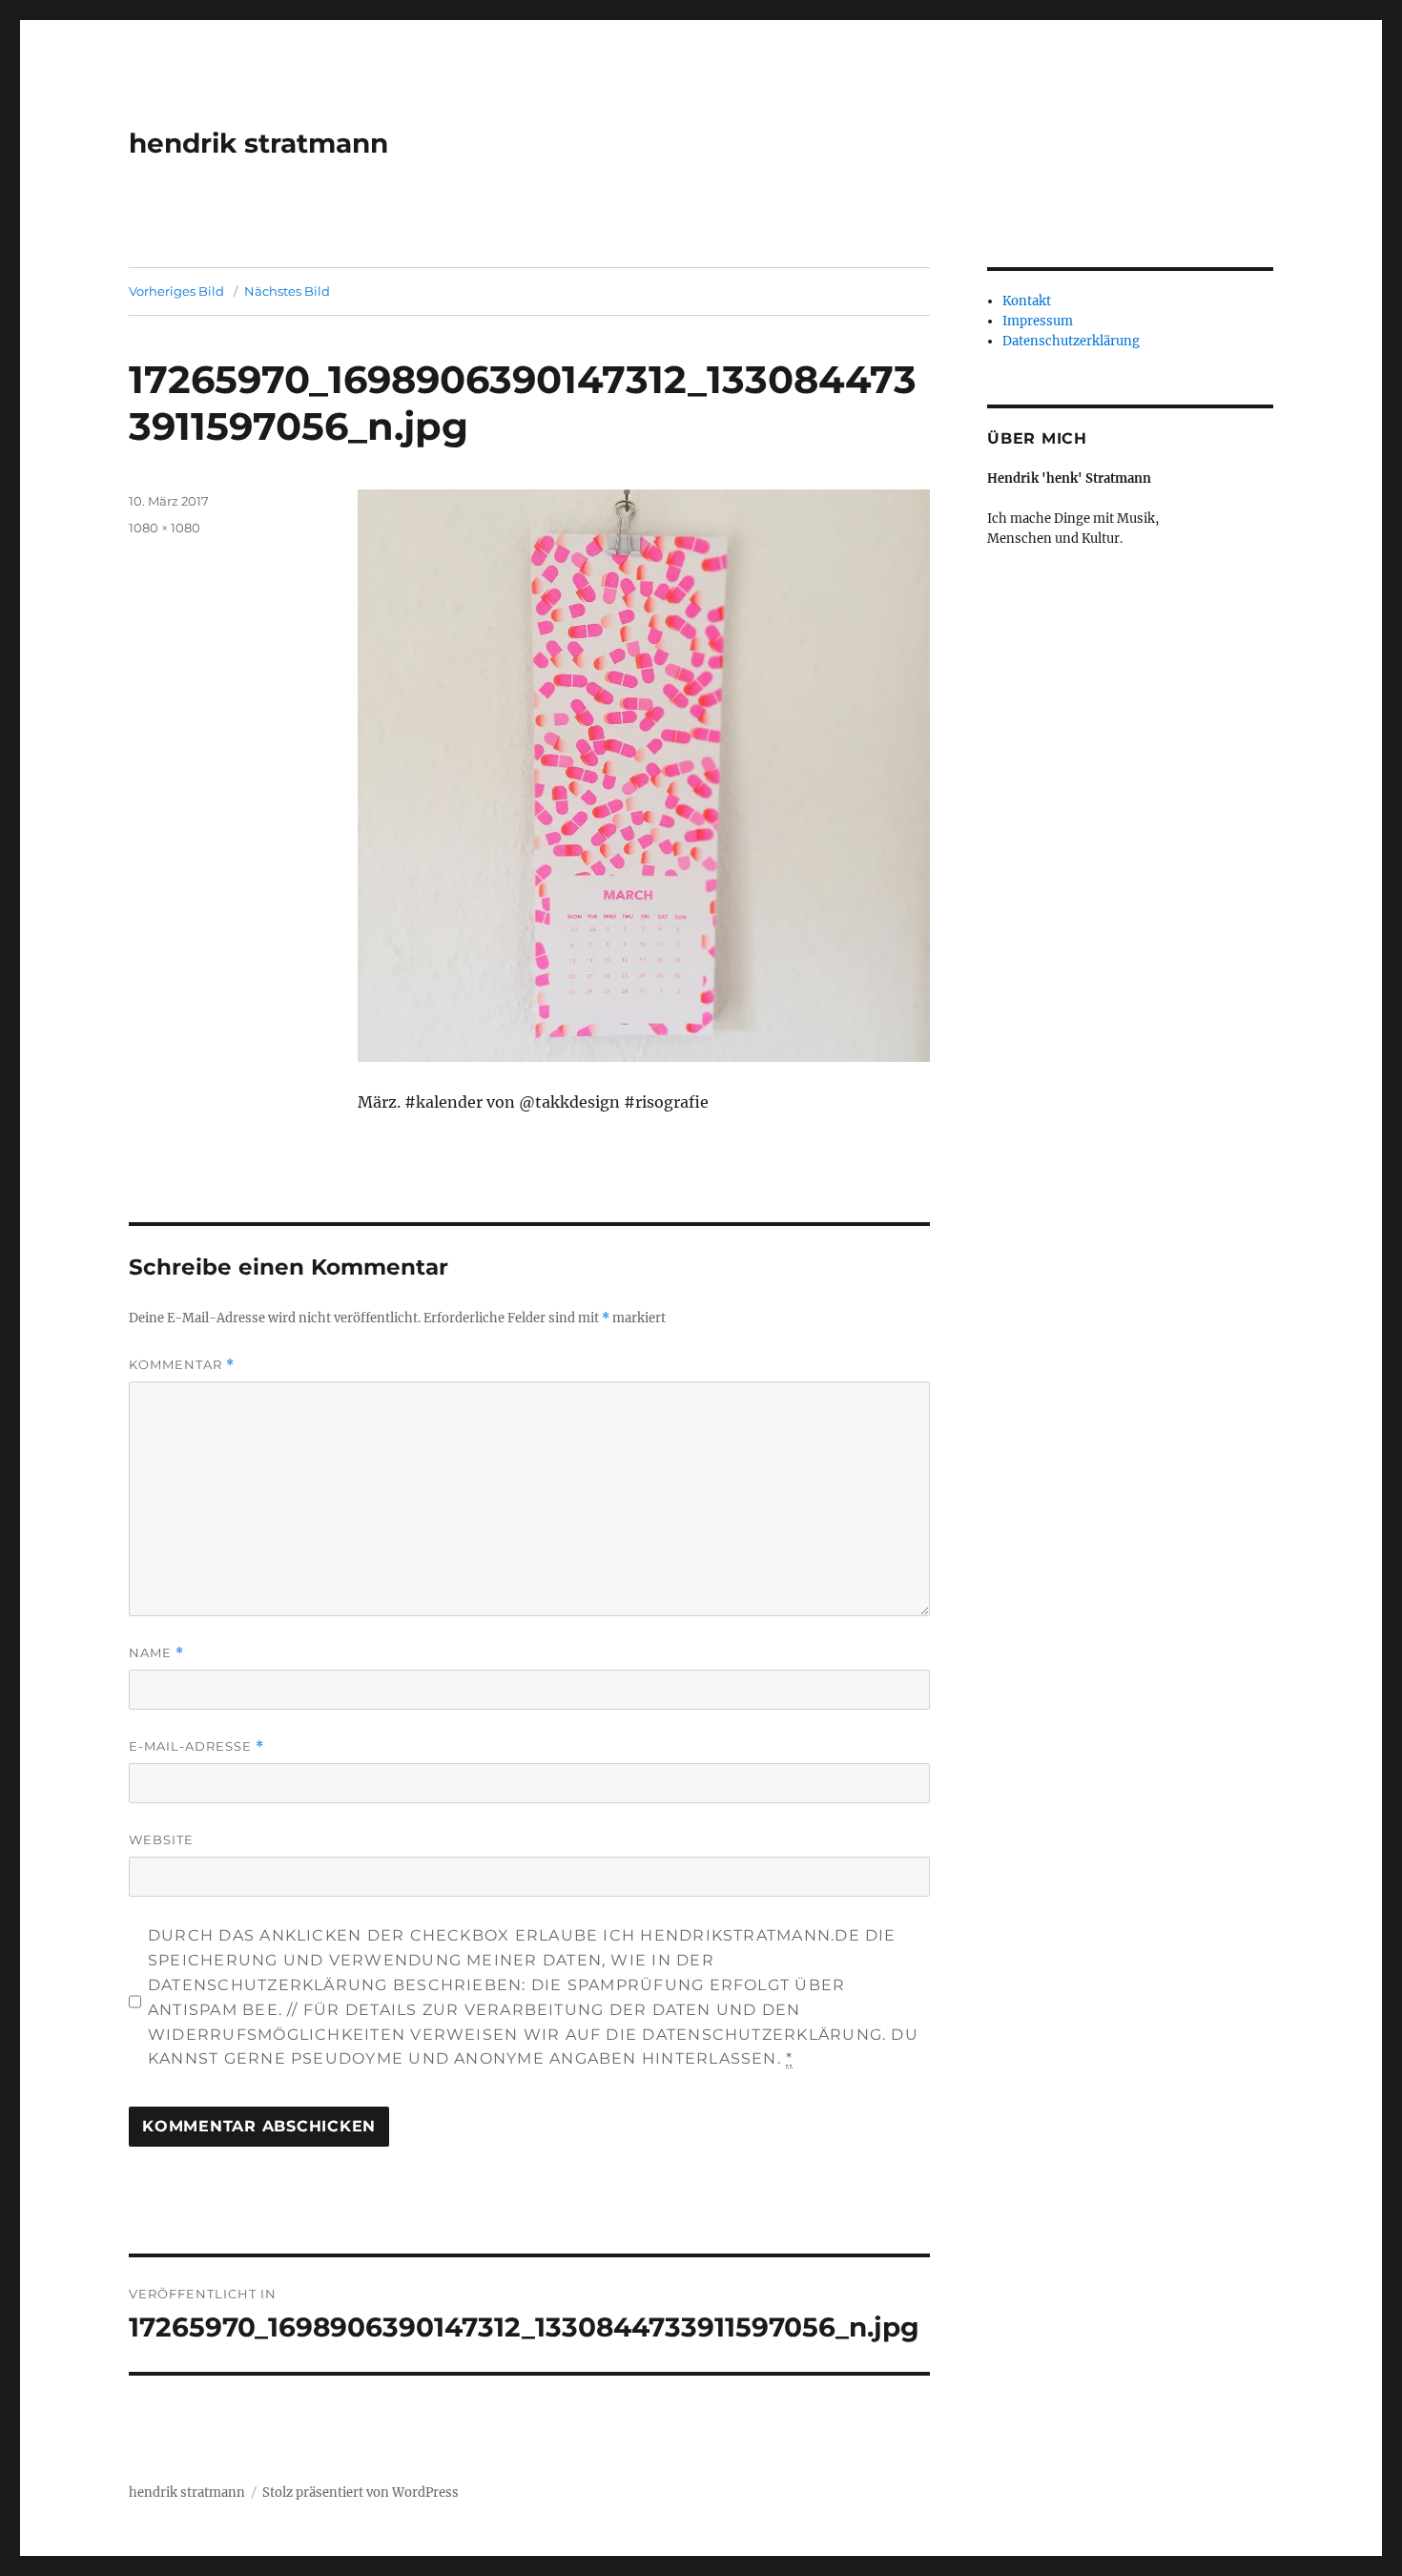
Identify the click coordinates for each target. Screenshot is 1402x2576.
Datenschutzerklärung (1071, 341)
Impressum (1038, 321)
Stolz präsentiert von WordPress (361, 2493)
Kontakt (1027, 301)
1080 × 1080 (165, 528)
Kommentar (182, 1365)
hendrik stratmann (258, 143)
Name (156, 1653)
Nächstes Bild (287, 291)
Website (161, 1839)
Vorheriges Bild (176, 291)
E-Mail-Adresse (196, 1746)
